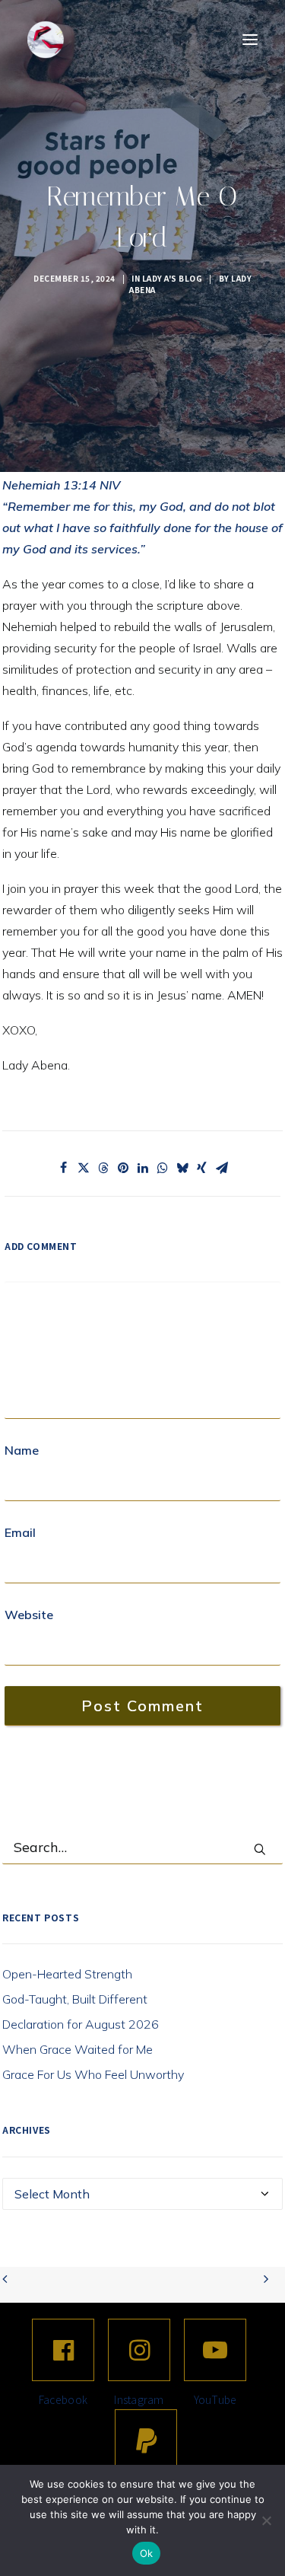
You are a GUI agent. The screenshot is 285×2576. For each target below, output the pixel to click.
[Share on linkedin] (143, 1168)
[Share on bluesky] (182, 1168)
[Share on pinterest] (123, 1168)
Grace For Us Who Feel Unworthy (93, 2074)
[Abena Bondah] (46, 40)
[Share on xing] (202, 1168)
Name (22, 1450)
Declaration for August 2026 (81, 2024)
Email (20, 1532)
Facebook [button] (63, 2399)
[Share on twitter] (84, 1168)
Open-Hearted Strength (67, 1974)
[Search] (142, 1848)
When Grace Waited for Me (78, 2049)
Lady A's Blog (173, 278)
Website (29, 1615)
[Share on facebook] (64, 1168)
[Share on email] (222, 1168)
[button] (250, 40)
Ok (147, 2553)
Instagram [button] (139, 2399)
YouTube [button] (215, 2399)
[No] (266, 2520)
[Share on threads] (103, 1168)
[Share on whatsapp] (163, 1168)
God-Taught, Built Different (75, 1999)
